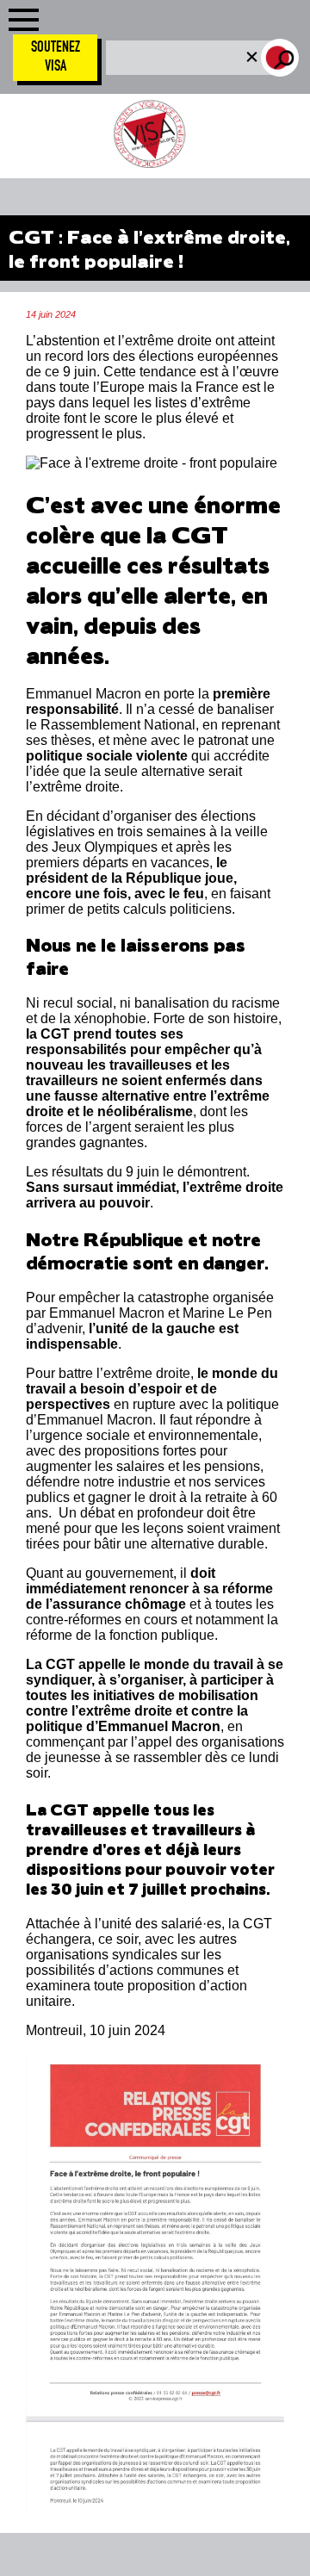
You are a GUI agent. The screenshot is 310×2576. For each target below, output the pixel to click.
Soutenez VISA (56, 58)
